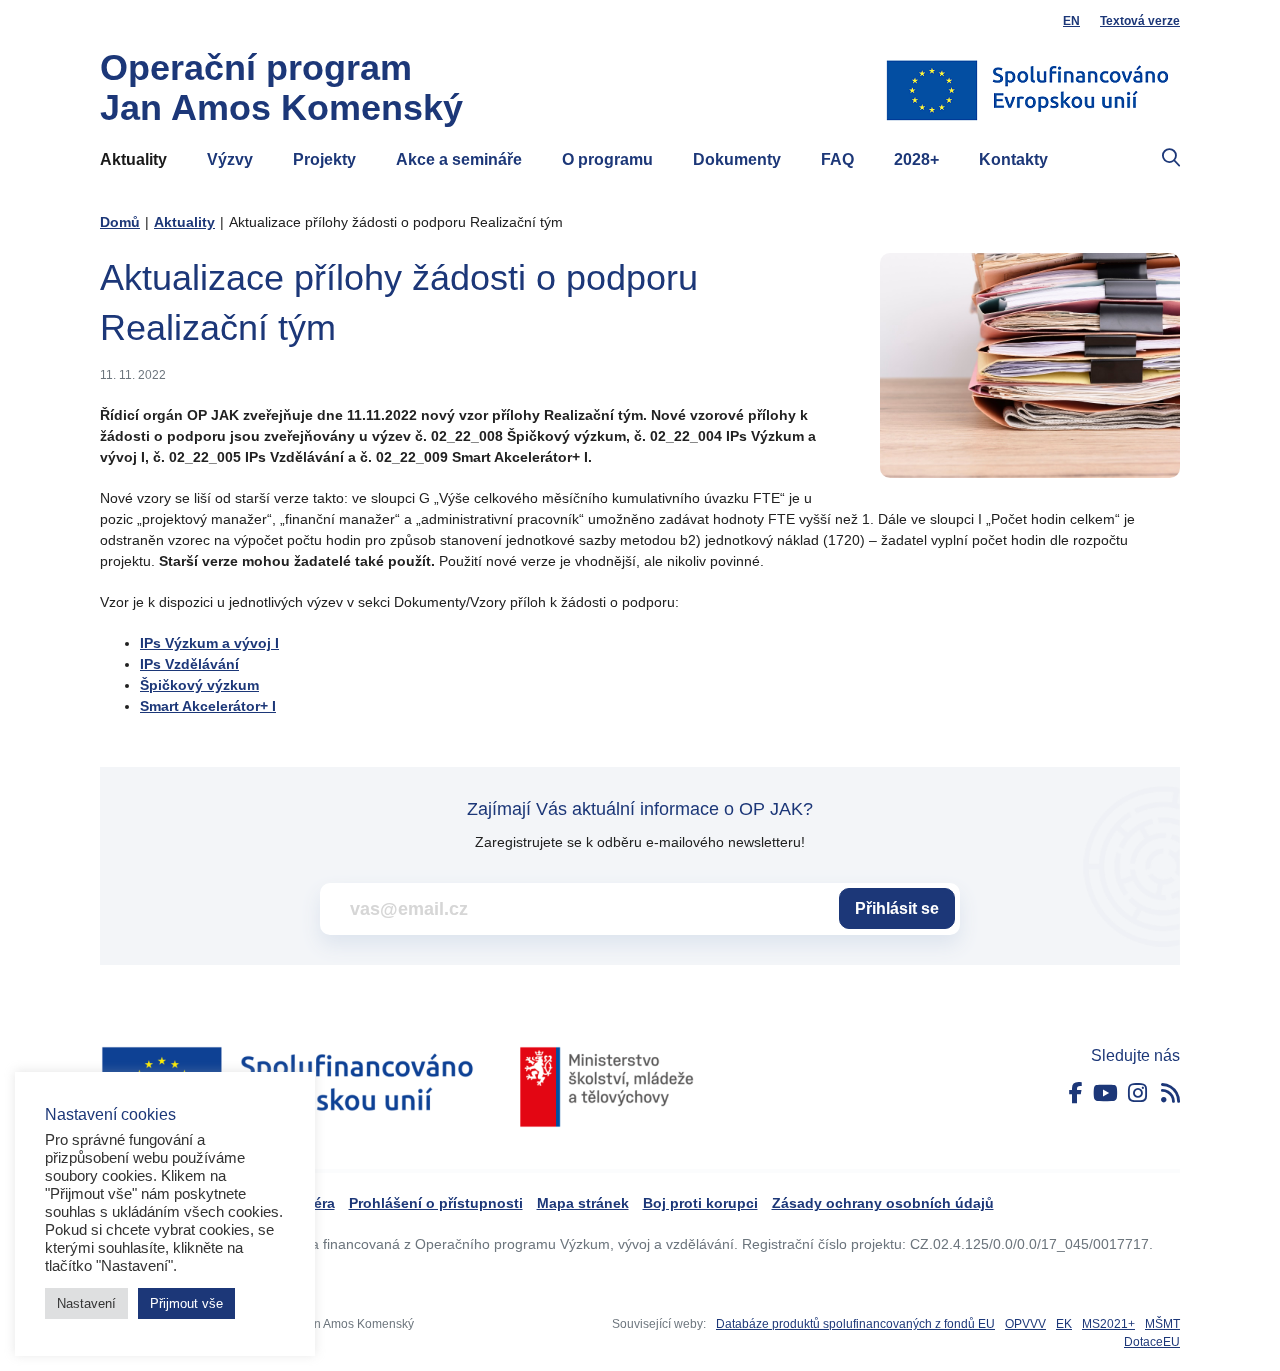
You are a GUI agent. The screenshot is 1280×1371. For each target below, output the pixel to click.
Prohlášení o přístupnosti (436, 1203)
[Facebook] (1076, 1093)
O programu (607, 159)
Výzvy (230, 159)
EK (1064, 1324)
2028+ (916, 159)
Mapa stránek (583, 1203)
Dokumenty (737, 159)
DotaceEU (1152, 1342)
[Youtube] (1105, 1093)
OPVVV (1025, 1324)
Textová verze (1140, 21)
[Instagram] (1137, 1093)
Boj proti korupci (700, 1203)
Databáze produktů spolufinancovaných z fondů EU (855, 1324)
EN (1071, 21)
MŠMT (1162, 1324)
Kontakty (1013, 159)
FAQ (837, 159)
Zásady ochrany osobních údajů (883, 1203)
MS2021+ (1108, 1324)
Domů (120, 222)
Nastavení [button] (86, 1303)
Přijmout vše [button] (186, 1303)
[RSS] (1170, 1093)
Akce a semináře (459, 159)
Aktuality (133, 159)
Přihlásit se (897, 908)
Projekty (324, 159)
